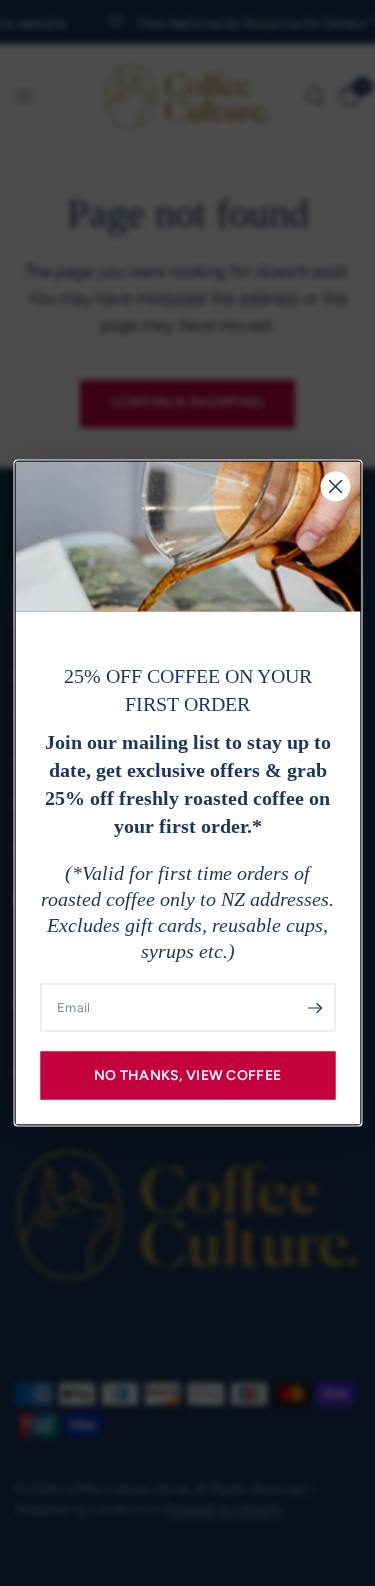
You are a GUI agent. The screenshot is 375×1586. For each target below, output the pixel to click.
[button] (187, 1076)
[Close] (335, 487)
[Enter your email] (315, 1008)
